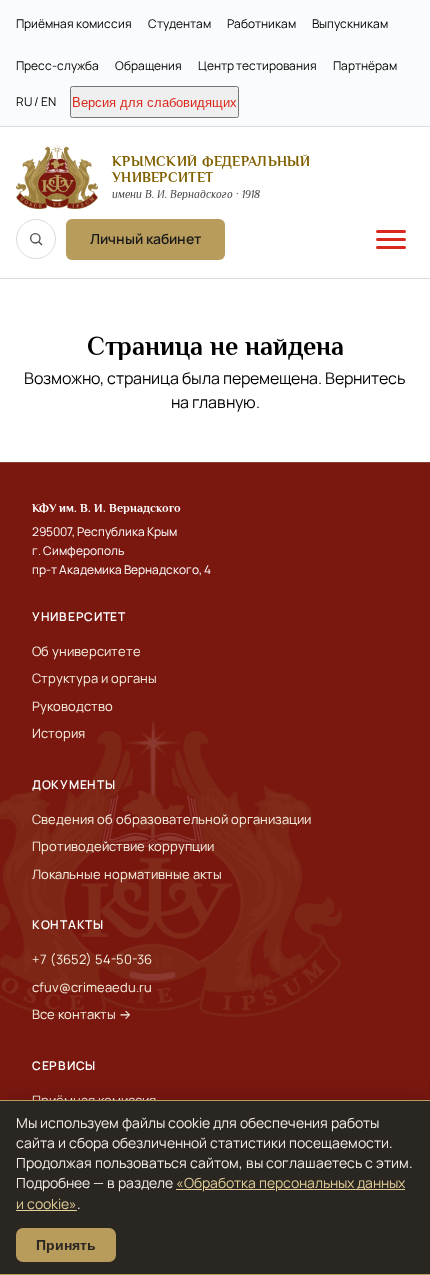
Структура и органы (94, 678)
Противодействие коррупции (123, 846)
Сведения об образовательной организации (171, 819)
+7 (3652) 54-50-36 (92, 959)
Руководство (72, 706)
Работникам (261, 23)
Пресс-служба (57, 65)
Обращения (148, 65)
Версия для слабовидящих (154, 102)
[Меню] (391, 239)
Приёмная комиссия (74, 23)
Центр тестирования (257, 65)
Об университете (86, 651)
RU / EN (36, 101)
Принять (66, 1245)
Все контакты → (81, 1014)
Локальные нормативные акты (127, 874)
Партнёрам (365, 65)
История (58, 733)
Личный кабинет (145, 238)
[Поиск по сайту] (36, 239)
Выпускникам (350, 23)
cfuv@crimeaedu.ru (92, 987)
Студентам (179, 23)
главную (224, 402)
